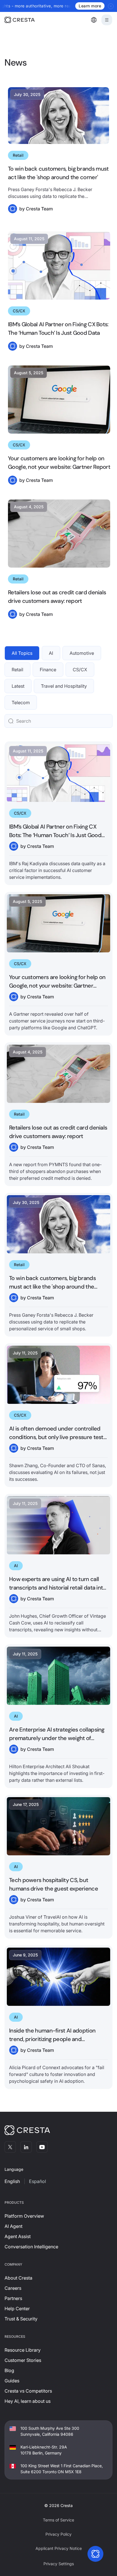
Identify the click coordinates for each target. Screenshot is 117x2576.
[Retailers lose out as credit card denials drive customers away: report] (58, 1114)
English (12, 2181)
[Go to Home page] (28, 20)
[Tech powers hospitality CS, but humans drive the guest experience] (58, 1867)
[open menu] (107, 20)
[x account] (10, 2147)
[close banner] (111, 6)
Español (37, 2181)
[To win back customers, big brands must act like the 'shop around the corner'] (58, 1265)
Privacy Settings (59, 2564)
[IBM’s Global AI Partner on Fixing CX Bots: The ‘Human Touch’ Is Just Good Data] (58, 813)
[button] (94, 20)
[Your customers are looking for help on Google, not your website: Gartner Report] (58, 964)
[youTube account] (42, 2147)
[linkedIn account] (26, 2147)
